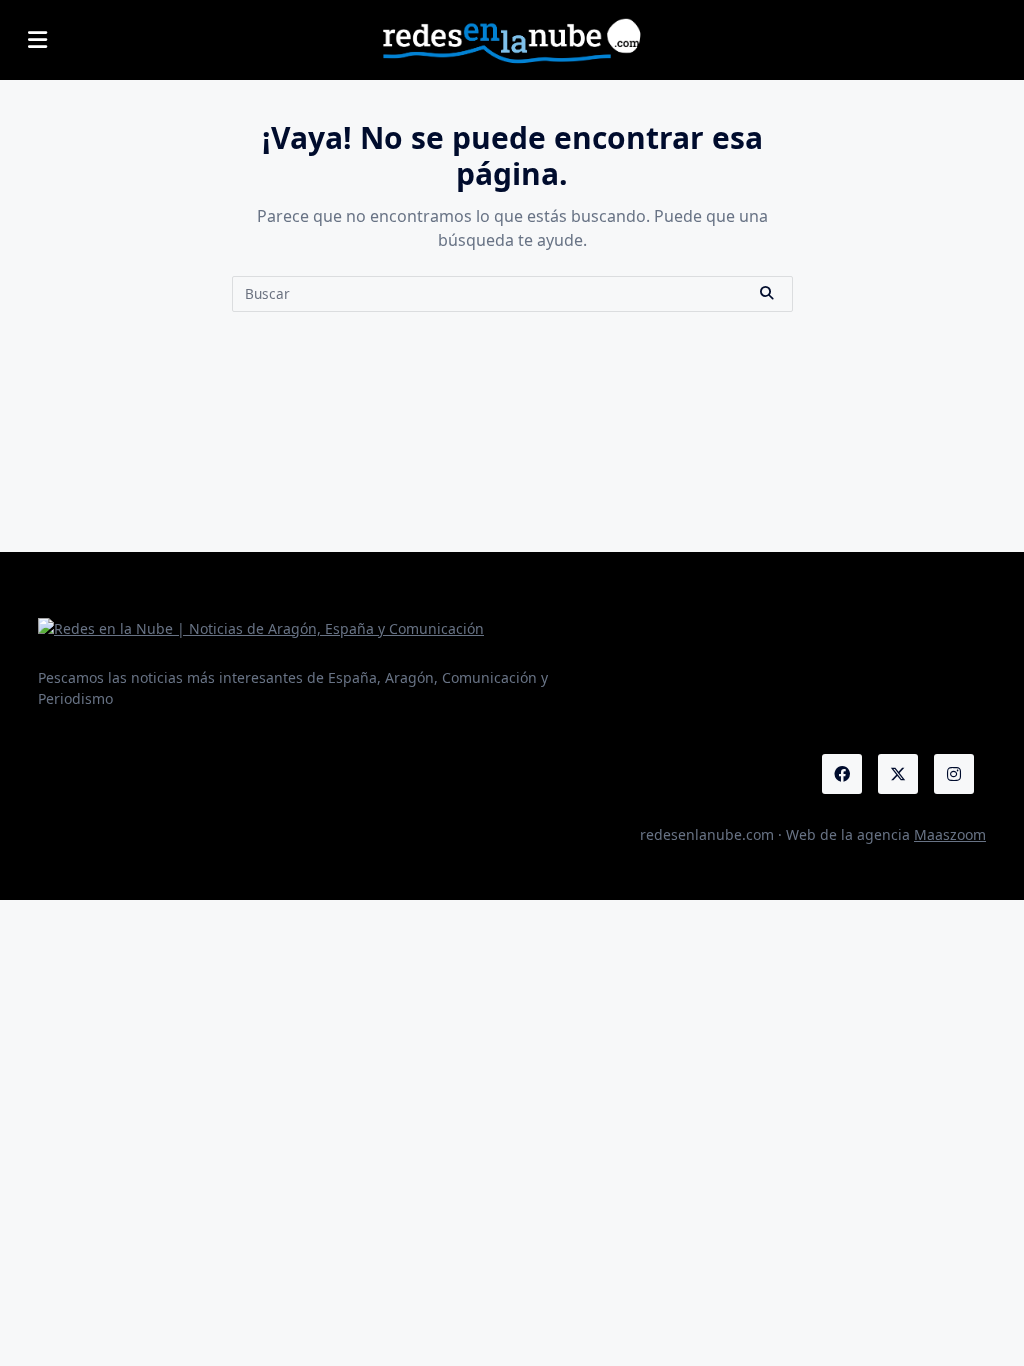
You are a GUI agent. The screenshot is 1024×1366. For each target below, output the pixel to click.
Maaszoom (950, 834)
